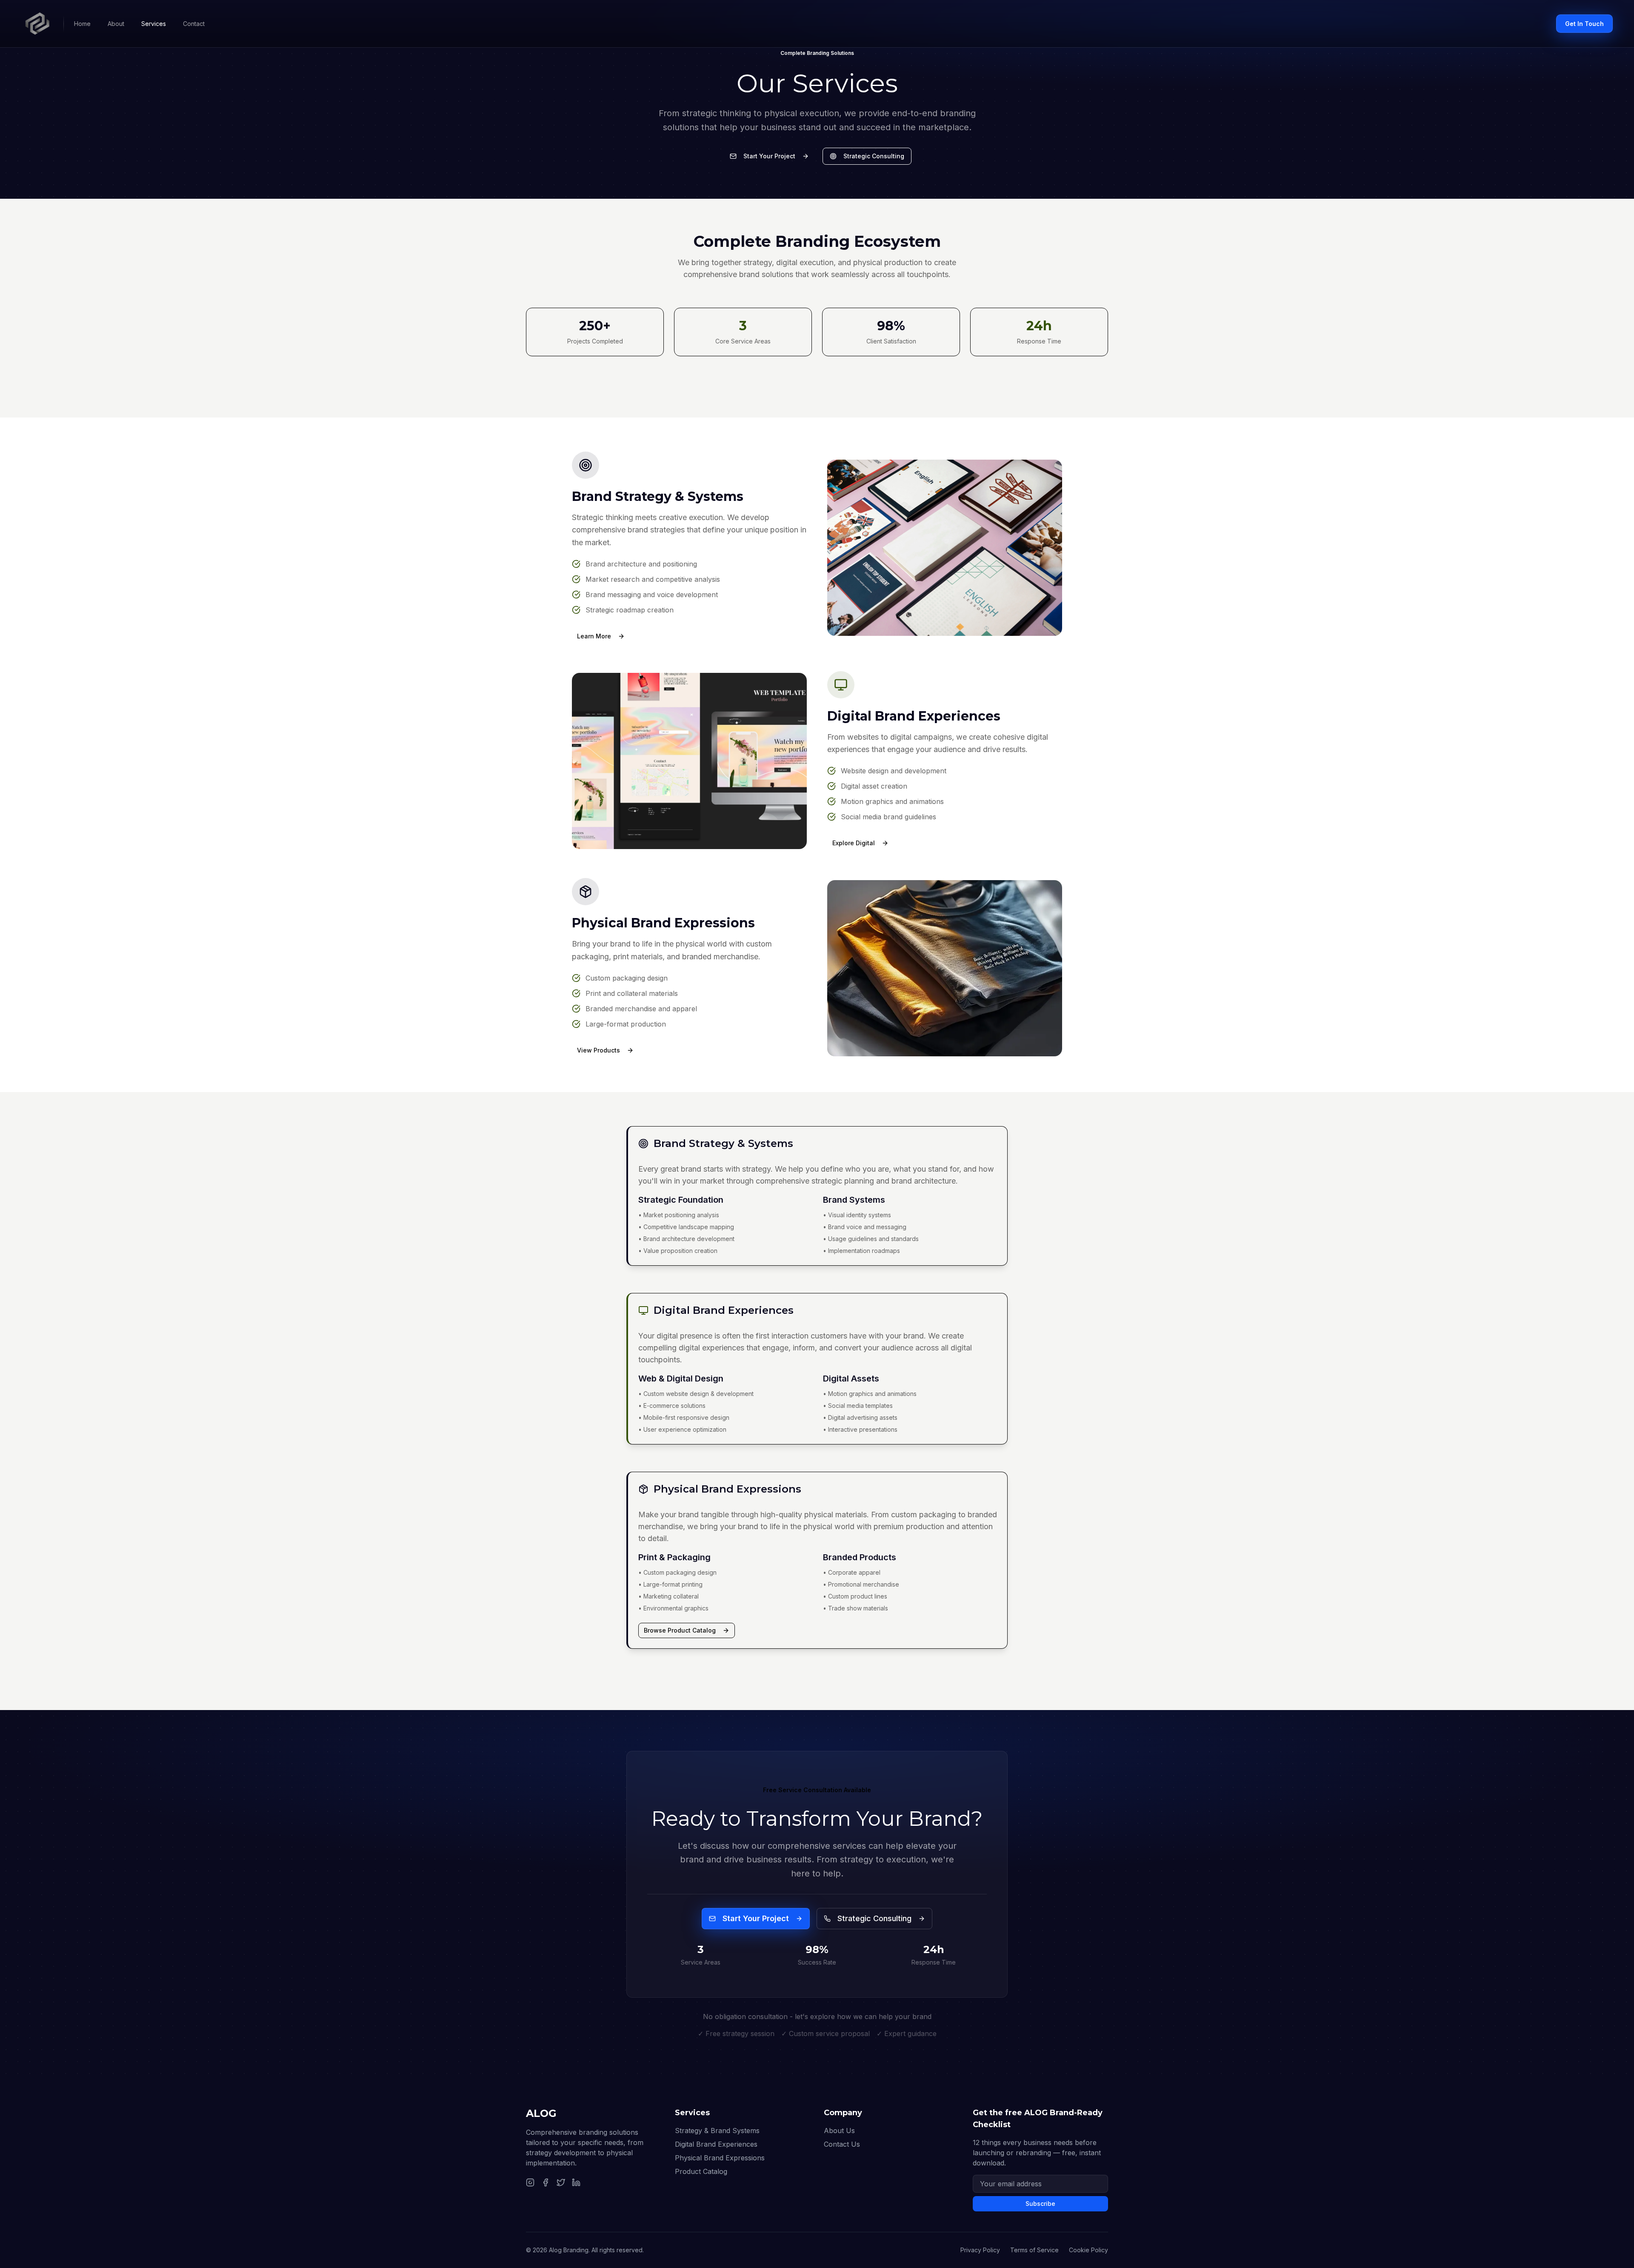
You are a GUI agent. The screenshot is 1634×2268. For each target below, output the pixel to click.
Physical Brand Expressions (720, 2158)
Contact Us (842, 2144)
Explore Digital (854, 843)
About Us (839, 2131)
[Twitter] (561, 2182)
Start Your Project (769, 156)
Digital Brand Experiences (716, 2144)
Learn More (594, 636)
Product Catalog (701, 2171)
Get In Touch (1584, 24)
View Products (598, 1050)
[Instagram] (530, 2182)
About (116, 24)
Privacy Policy (980, 2250)
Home (82, 24)
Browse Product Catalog (680, 1630)
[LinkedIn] (576, 2182)
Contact (194, 24)
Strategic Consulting (874, 156)
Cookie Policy (1088, 2250)
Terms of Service (1034, 2250)
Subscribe (1040, 2204)
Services (154, 24)
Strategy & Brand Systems (717, 2131)
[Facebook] (546, 2182)
